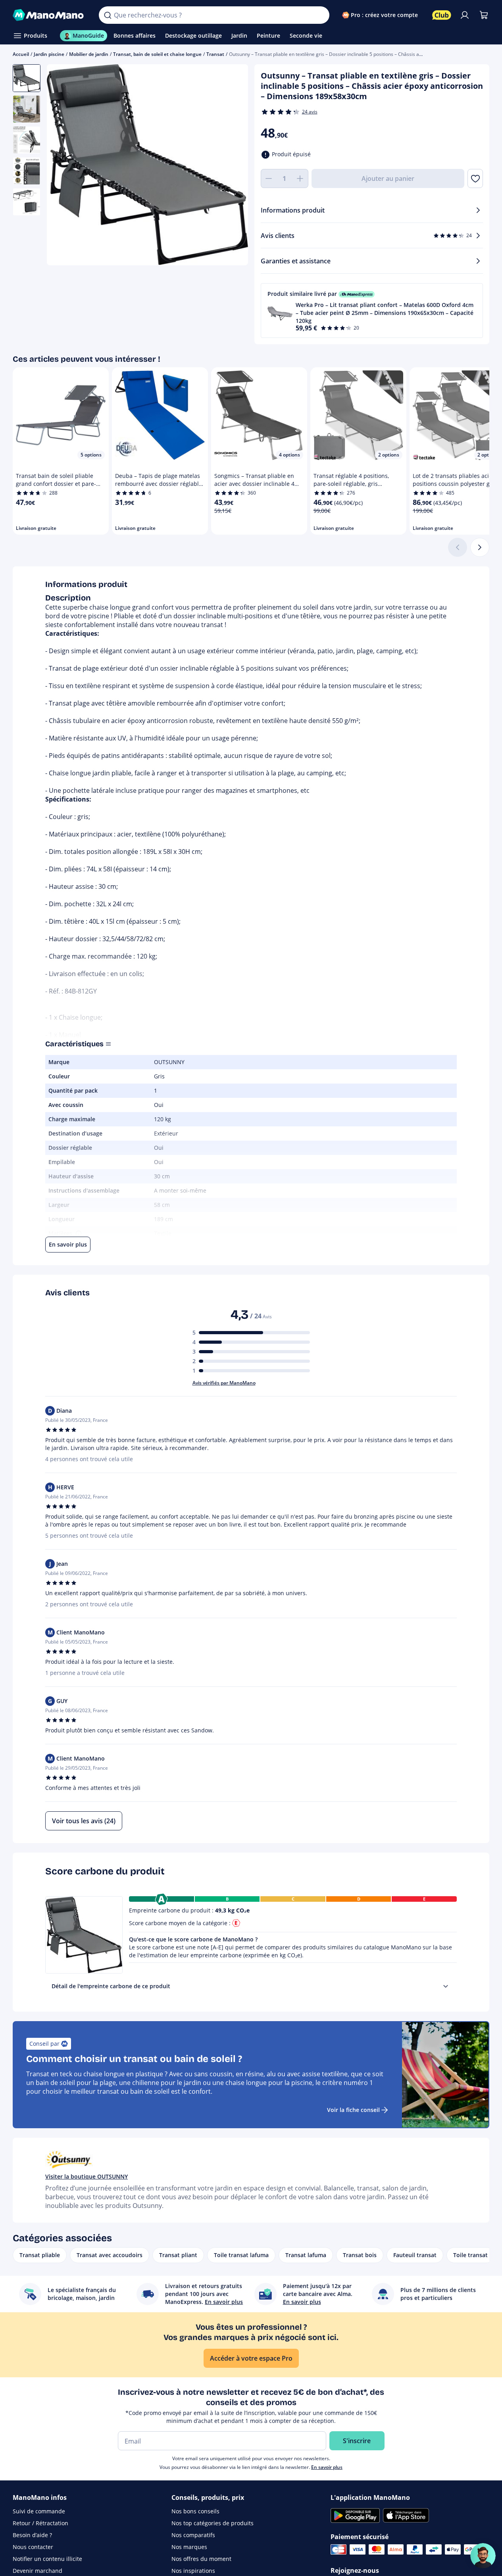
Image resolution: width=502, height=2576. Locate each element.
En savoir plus (327, 2467)
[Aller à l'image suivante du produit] (232, 166)
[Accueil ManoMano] (49, 15)
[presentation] (446, 1986)
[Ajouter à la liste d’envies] (475, 178)
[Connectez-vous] (465, 15)
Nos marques (189, 2547)
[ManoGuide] (483, 2556)
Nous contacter (33, 2547)
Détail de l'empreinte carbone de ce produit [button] (111, 1986)
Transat (215, 54)
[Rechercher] (108, 15)
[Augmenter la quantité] (300, 178)
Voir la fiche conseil (353, 2110)
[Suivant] (480, 547)
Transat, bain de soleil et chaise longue (157, 54)
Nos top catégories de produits (213, 2523)
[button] (372, 311)
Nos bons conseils (195, 2511)
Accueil (21, 54)
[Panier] (484, 15)
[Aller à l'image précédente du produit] (63, 166)
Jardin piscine (49, 54)
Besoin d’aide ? (32, 2535)
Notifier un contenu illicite (47, 2559)
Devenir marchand (38, 2571)
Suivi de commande (39, 2511)
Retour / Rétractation (40, 2523)
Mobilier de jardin (89, 54)
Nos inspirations (193, 2571)
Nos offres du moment (201, 2559)
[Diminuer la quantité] (269, 178)
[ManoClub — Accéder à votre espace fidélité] (442, 15)
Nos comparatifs (193, 2535)
